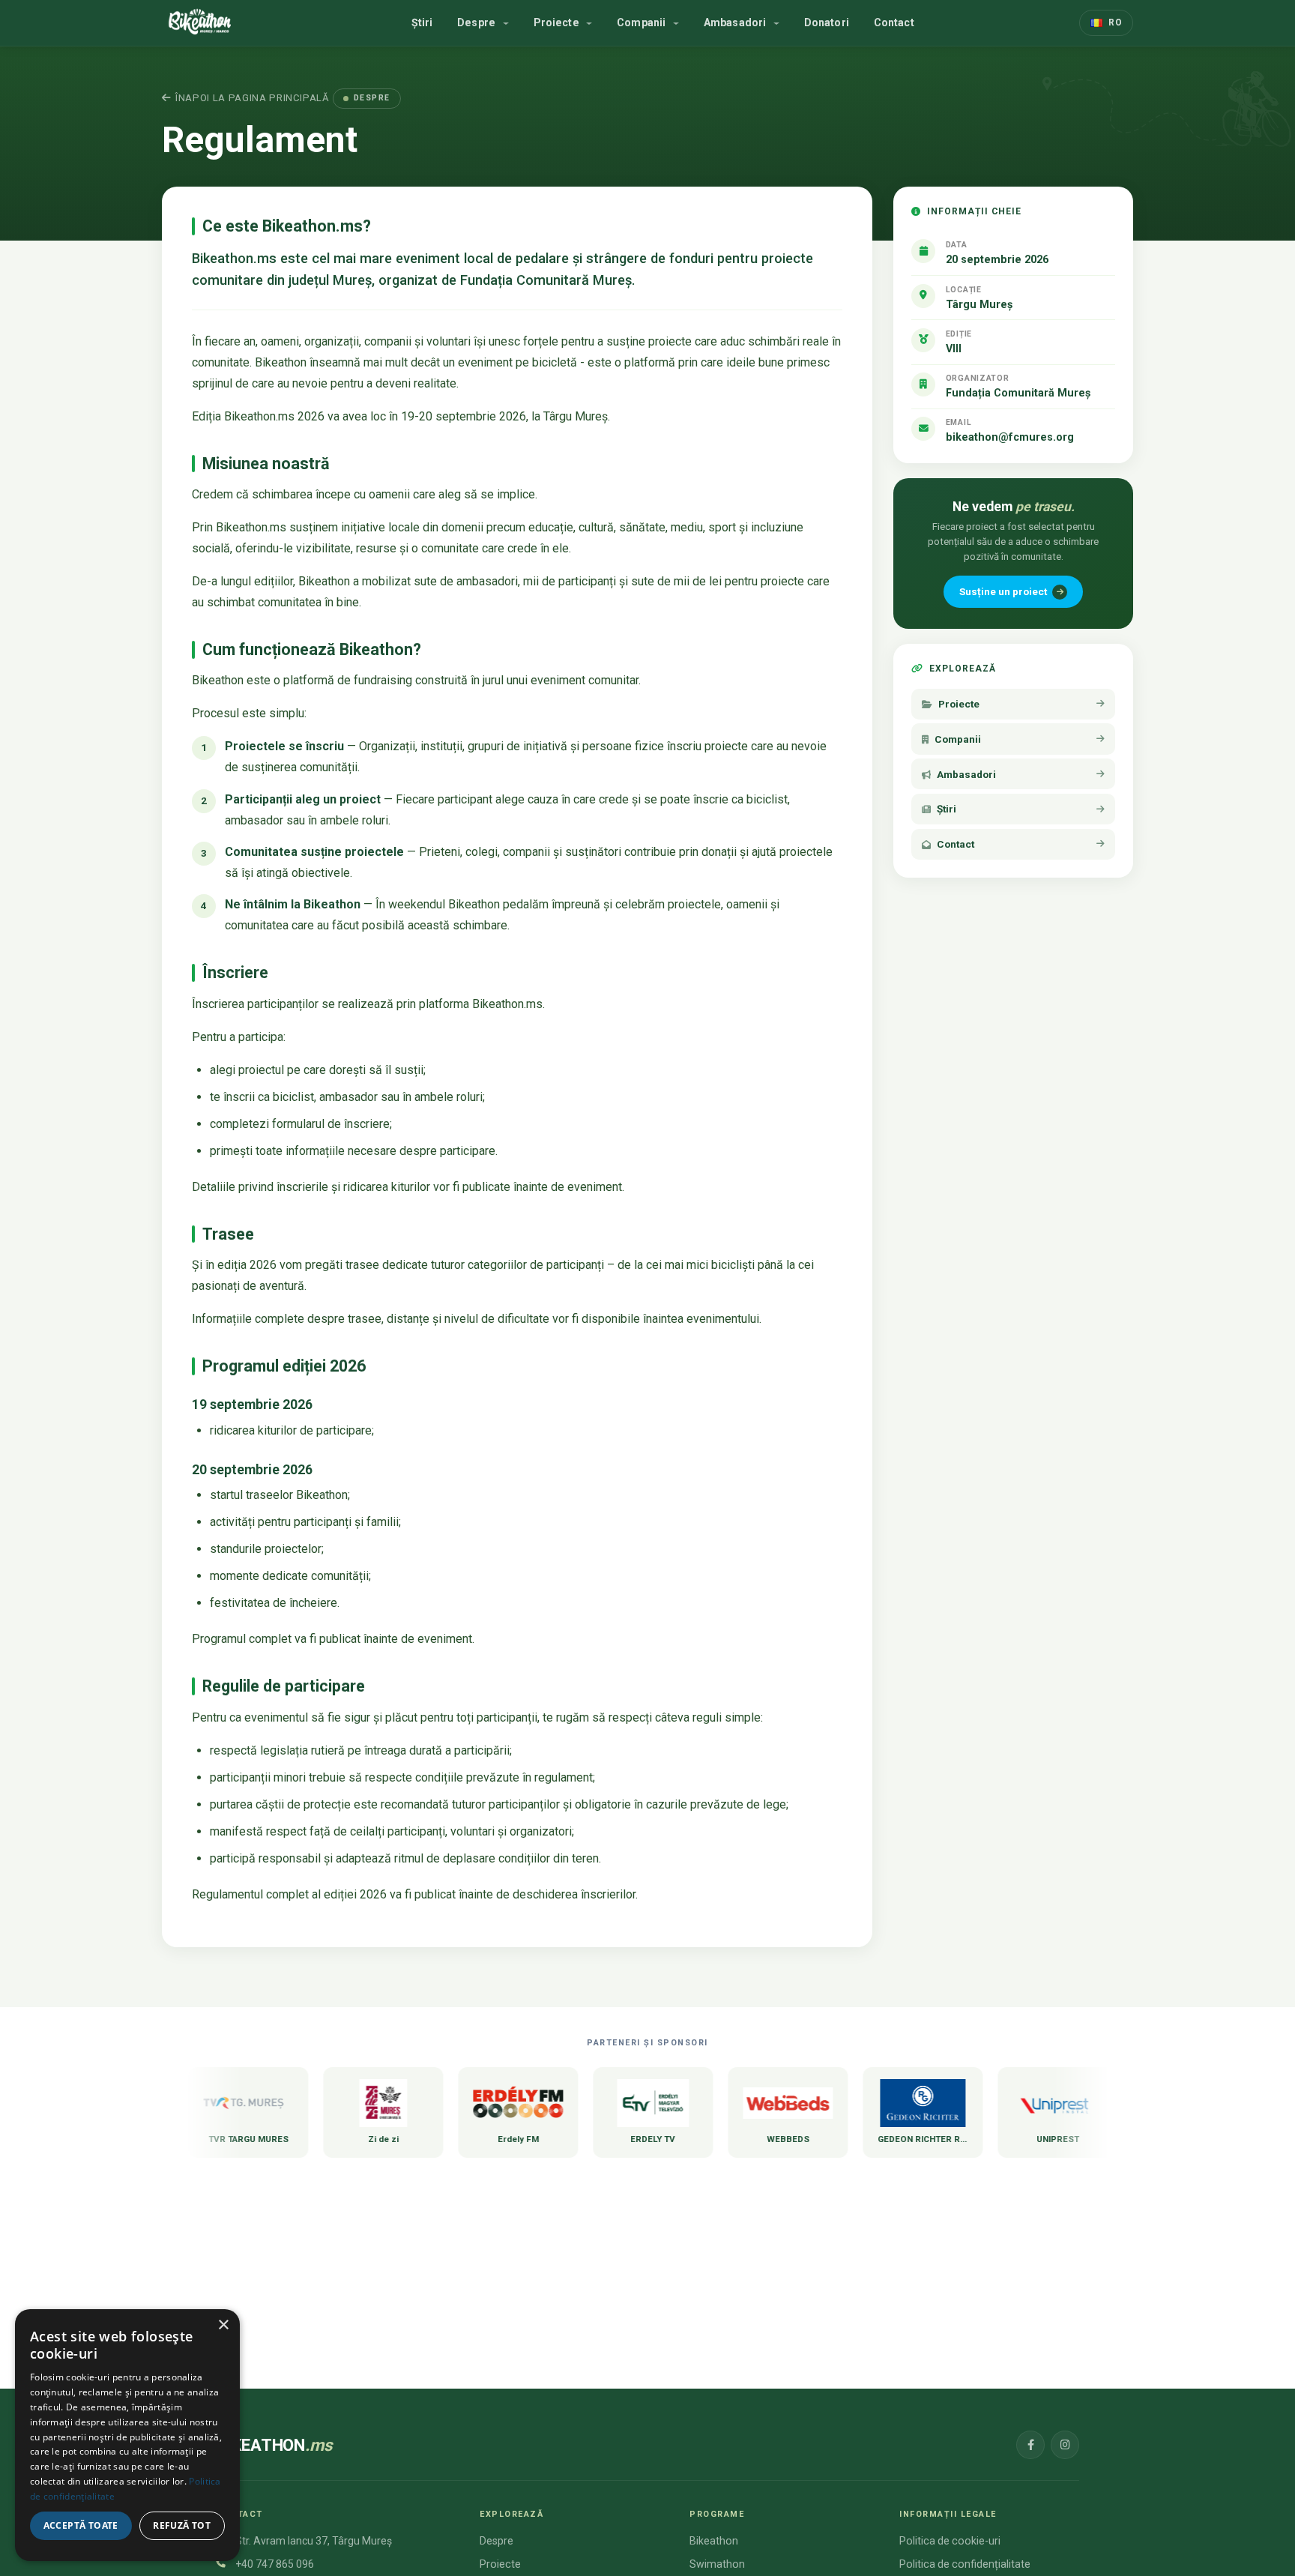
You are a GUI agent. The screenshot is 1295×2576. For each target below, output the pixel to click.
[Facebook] (1030, 2445)
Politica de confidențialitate (965, 2564)
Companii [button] (643, 22)
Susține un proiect (1003, 591)
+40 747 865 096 (275, 2564)
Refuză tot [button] (182, 2525)
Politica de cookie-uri (950, 2541)
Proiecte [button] (558, 22)
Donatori (827, 22)
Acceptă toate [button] (81, 2525)
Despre (496, 2541)
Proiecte (500, 2564)
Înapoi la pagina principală (253, 98)
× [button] (223, 2325)
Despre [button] (478, 22)
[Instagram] (1065, 2445)
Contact (894, 22)
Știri (422, 22)
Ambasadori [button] (737, 22)
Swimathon (717, 2564)
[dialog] (127, 2435)
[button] (1106, 22)
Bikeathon (714, 2541)
